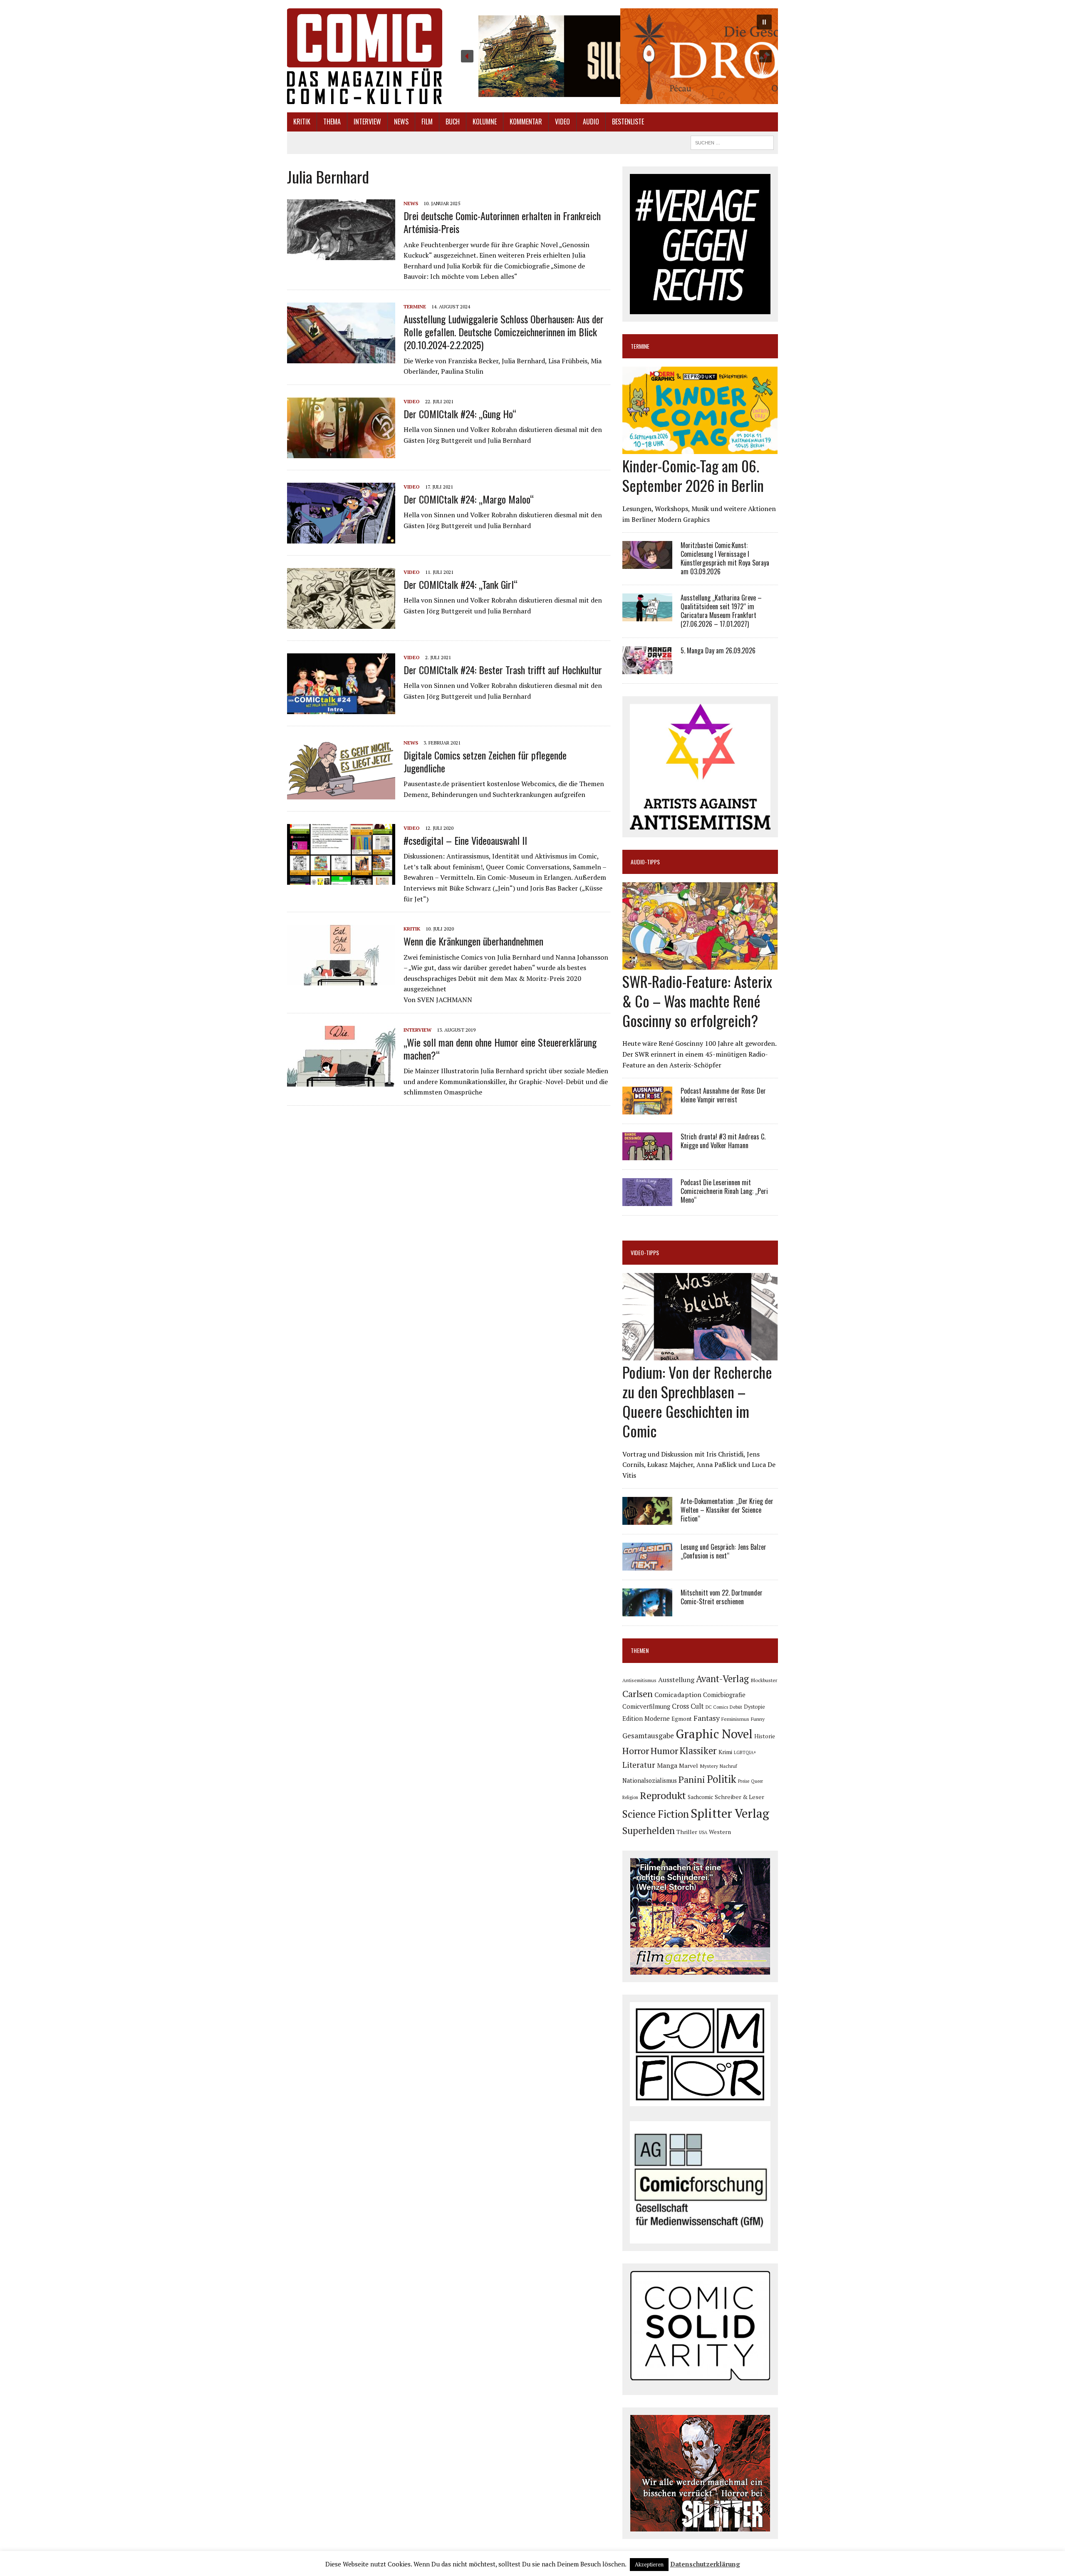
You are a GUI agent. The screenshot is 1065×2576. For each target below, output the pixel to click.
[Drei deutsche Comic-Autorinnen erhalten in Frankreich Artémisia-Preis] (341, 254)
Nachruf (728, 1766)
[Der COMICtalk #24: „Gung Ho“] (341, 452)
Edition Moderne (646, 1719)
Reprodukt (663, 1795)
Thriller (687, 1832)
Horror (636, 1751)
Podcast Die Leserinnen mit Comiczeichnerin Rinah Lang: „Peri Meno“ (724, 1191)
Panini (692, 1779)
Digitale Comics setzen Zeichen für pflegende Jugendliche (485, 761)
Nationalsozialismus (650, 1781)
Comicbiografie (724, 1695)
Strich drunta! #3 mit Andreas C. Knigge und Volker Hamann (723, 1141)
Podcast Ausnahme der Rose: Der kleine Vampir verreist (723, 1095)
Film (427, 122)
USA (703, 1832)
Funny (758, 1719)
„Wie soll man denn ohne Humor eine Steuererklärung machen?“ (500, 1049)
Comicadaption (678, 1695)
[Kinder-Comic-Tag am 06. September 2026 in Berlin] (700, 449)
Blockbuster (764, 1680)
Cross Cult (688, 1706)
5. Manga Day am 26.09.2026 (718, 650)
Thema (332, 122)
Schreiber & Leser (739, 1797)
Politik (722, 1779)
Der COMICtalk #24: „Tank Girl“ (461, 584)
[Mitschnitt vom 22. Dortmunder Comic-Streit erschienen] (647, 1611)
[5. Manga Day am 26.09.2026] (647, 668)
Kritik (302, 122)
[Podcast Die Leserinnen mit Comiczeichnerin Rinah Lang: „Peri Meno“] (647, 1201)
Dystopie (754, 1707)
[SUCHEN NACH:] (732, 141)
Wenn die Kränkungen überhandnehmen (473, 941)
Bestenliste (628, 122)
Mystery (709, 1766)
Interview (367, 122)
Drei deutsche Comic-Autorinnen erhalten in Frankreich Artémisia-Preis (502, 222)
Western (720, 1832)
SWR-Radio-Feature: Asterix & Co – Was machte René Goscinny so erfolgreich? (697, 1001)
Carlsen (638, 1694)
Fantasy (707, 1718)
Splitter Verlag (730, 1813)
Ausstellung (676, 1680)
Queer (757, 1781)
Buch (453, 122)
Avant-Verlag (722, 1679)
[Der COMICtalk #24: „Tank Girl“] (341, 623)
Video (562, 122)
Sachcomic (700, 1797)
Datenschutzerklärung (705, 2564)
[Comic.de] (365, 56)
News (401, 122)
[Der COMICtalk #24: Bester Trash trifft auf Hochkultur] (341, 708)
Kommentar (526, 122)
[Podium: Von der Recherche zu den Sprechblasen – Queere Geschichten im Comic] (700, 1355)
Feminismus (735, 1719)
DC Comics (717, 1707)
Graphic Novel (714, 1734)
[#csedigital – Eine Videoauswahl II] (341, 879)
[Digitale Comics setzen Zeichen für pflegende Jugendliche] (341, 794)
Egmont (682, 1719)
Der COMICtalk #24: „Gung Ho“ (460, 414)
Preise (744, 1781)
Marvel (689, 1766)
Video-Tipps (645, 1252)
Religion (630, 1797)
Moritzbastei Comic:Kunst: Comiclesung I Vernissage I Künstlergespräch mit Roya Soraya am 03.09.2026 (725, 558)
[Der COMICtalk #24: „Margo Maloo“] (341, 538)
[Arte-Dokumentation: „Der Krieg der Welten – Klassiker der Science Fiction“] (647, 1519)
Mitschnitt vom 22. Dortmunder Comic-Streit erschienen (722, 1597)
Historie (765, 1736)
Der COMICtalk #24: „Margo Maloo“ (469, 499)
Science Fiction (656, 1814)
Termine (415, 306)
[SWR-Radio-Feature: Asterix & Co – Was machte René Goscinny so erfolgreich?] (700, 964)
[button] (616, 56)
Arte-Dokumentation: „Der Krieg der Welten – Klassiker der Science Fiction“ (727, 1510)
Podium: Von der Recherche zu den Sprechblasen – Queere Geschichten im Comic (697, 1401)
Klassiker (698, 1751)
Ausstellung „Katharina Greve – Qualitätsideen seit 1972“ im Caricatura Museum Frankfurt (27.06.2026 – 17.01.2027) (721, 610)
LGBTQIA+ (745, 1752)
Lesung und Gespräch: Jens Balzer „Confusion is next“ (723, 1551)
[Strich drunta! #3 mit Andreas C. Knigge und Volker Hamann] (647, 1155)
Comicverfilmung (646, 1706)
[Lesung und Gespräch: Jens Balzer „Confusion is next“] (647, 1565)
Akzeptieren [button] (649, 2564)
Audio (591, 122)
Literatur (639, 1765)
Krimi (725, 1752)
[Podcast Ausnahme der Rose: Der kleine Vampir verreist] (647, 1109)
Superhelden (649, 1830)
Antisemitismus (639, 1680)
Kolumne (485, 122)
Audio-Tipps (645, 862)
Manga (667, 1765)
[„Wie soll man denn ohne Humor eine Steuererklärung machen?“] (341, 1081)
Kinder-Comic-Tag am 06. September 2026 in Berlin (693, 475)
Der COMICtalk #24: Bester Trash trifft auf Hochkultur (503, 670)
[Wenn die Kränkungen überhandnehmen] (341, 980)
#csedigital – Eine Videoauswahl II (465, 840)
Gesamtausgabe (648, 1736)
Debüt (736, 1707)
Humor (664, 1751)
